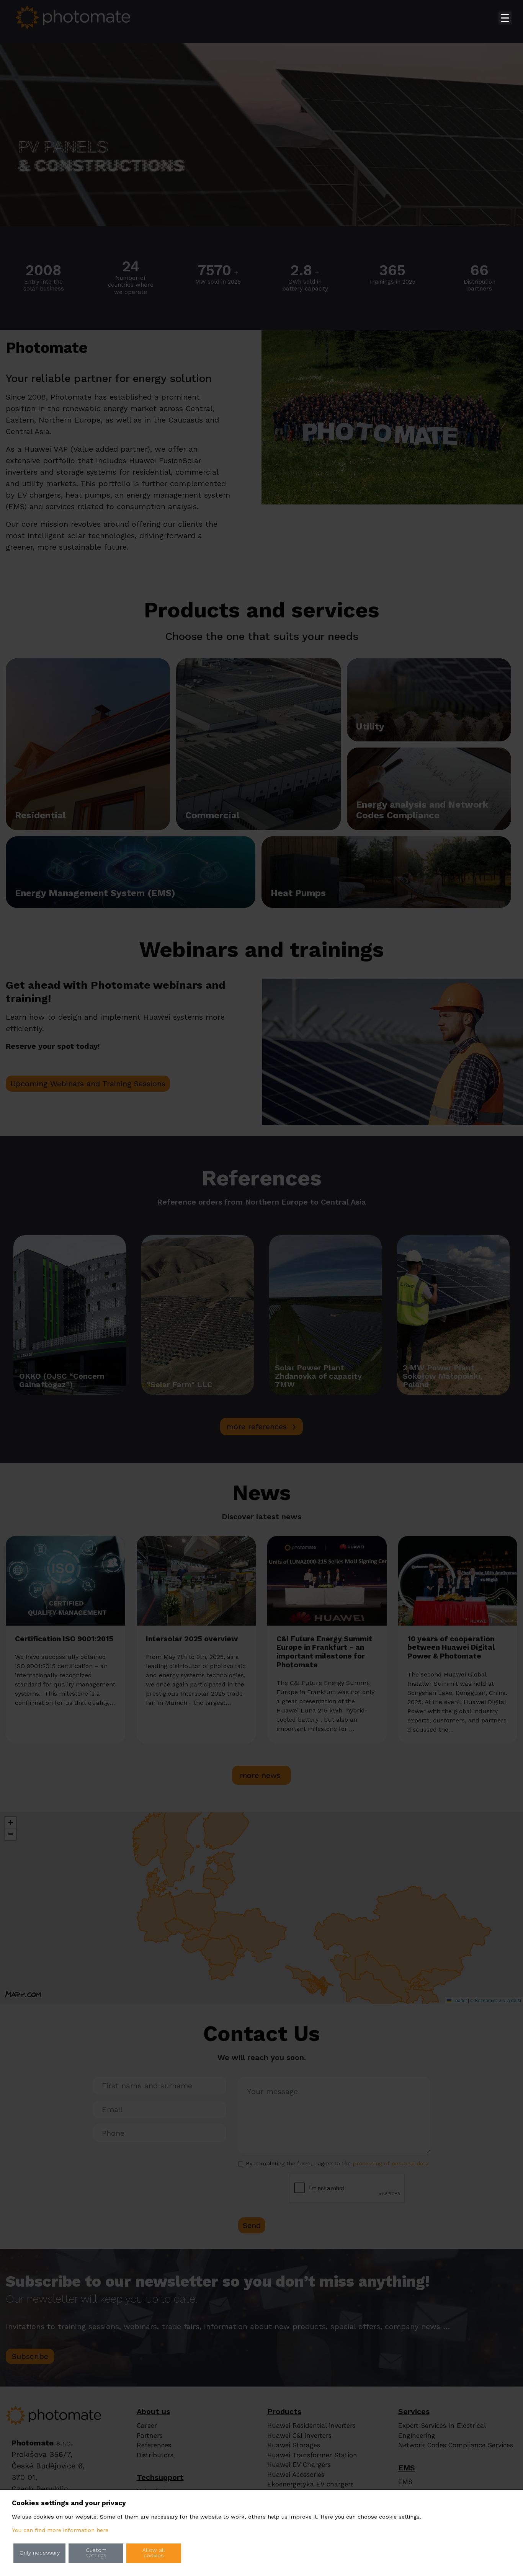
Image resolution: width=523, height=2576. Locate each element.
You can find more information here (60, 2530)
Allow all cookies (154, 2553)
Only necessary (40, 2553)
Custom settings (96, 2553)
